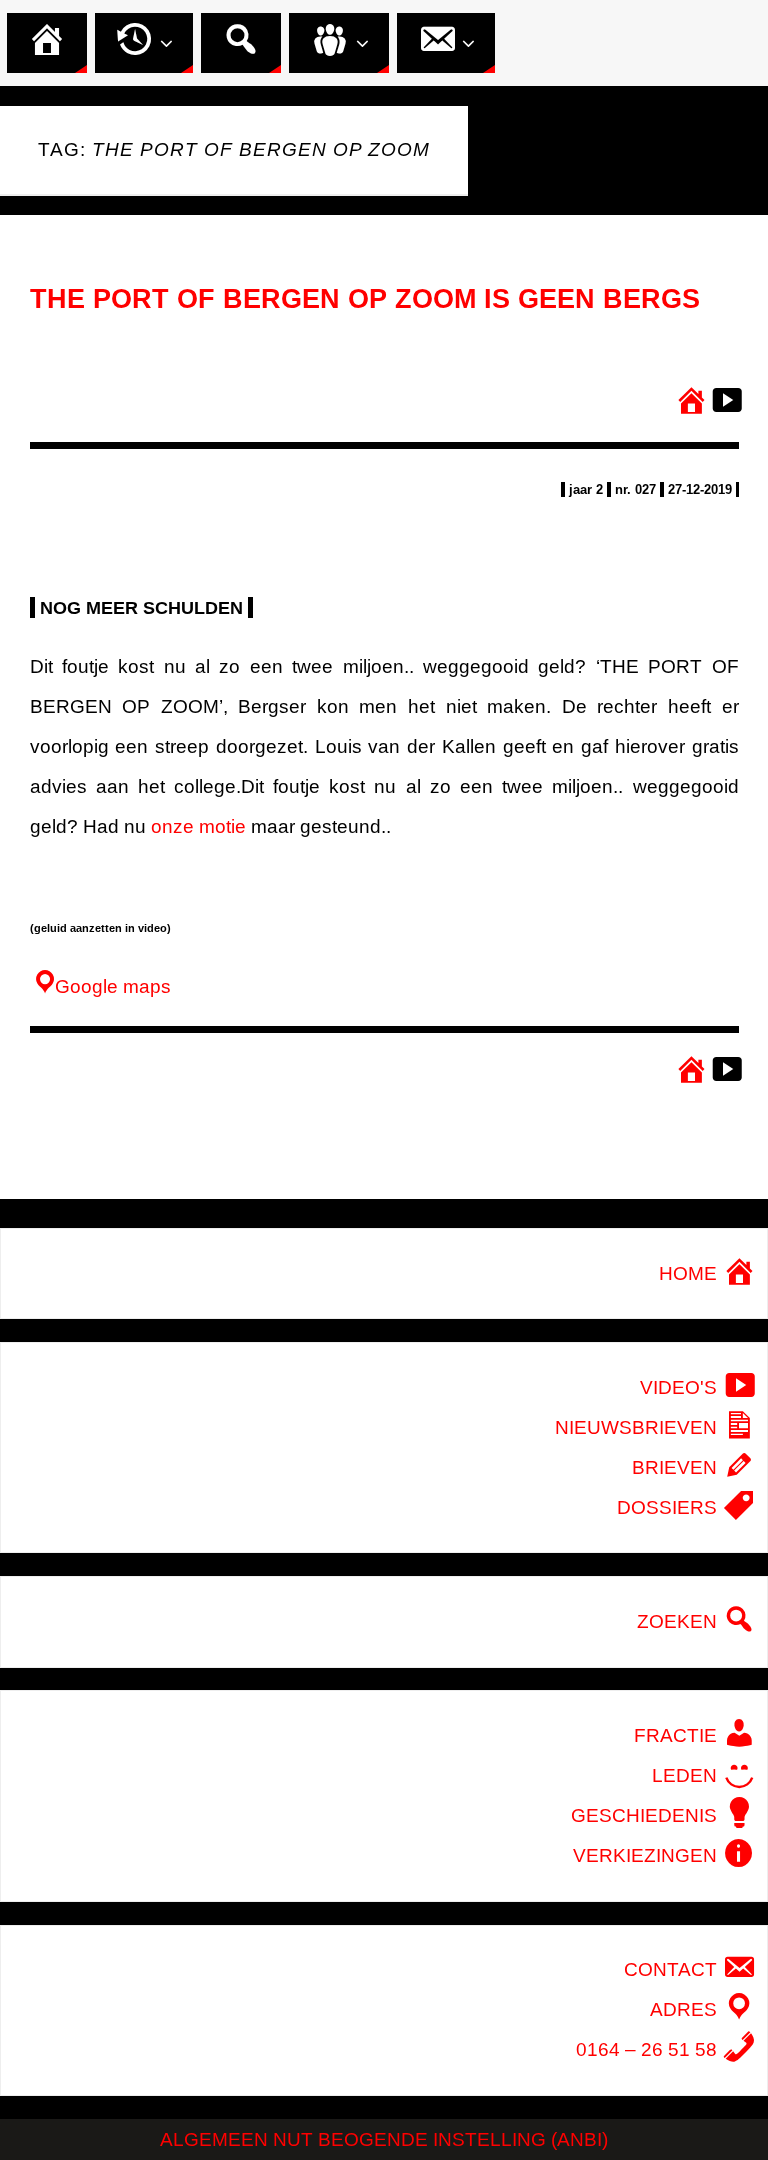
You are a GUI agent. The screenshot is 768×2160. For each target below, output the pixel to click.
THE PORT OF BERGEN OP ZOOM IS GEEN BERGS (365, 299)
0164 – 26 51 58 (649, 2049)
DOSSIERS (669, 1507)
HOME (690, 1273)
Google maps (110, 986)
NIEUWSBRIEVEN (638, 1427)
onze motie (198, 826)
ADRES (686, 2009)
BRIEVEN (677, 1467)
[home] (689, 402)
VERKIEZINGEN (647, 1855)
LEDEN (687, 1775)
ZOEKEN (679, 1621)
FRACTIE (678, 1735)
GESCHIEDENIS (646, 1815)
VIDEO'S (681, 1387)
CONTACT (673, 1969)
